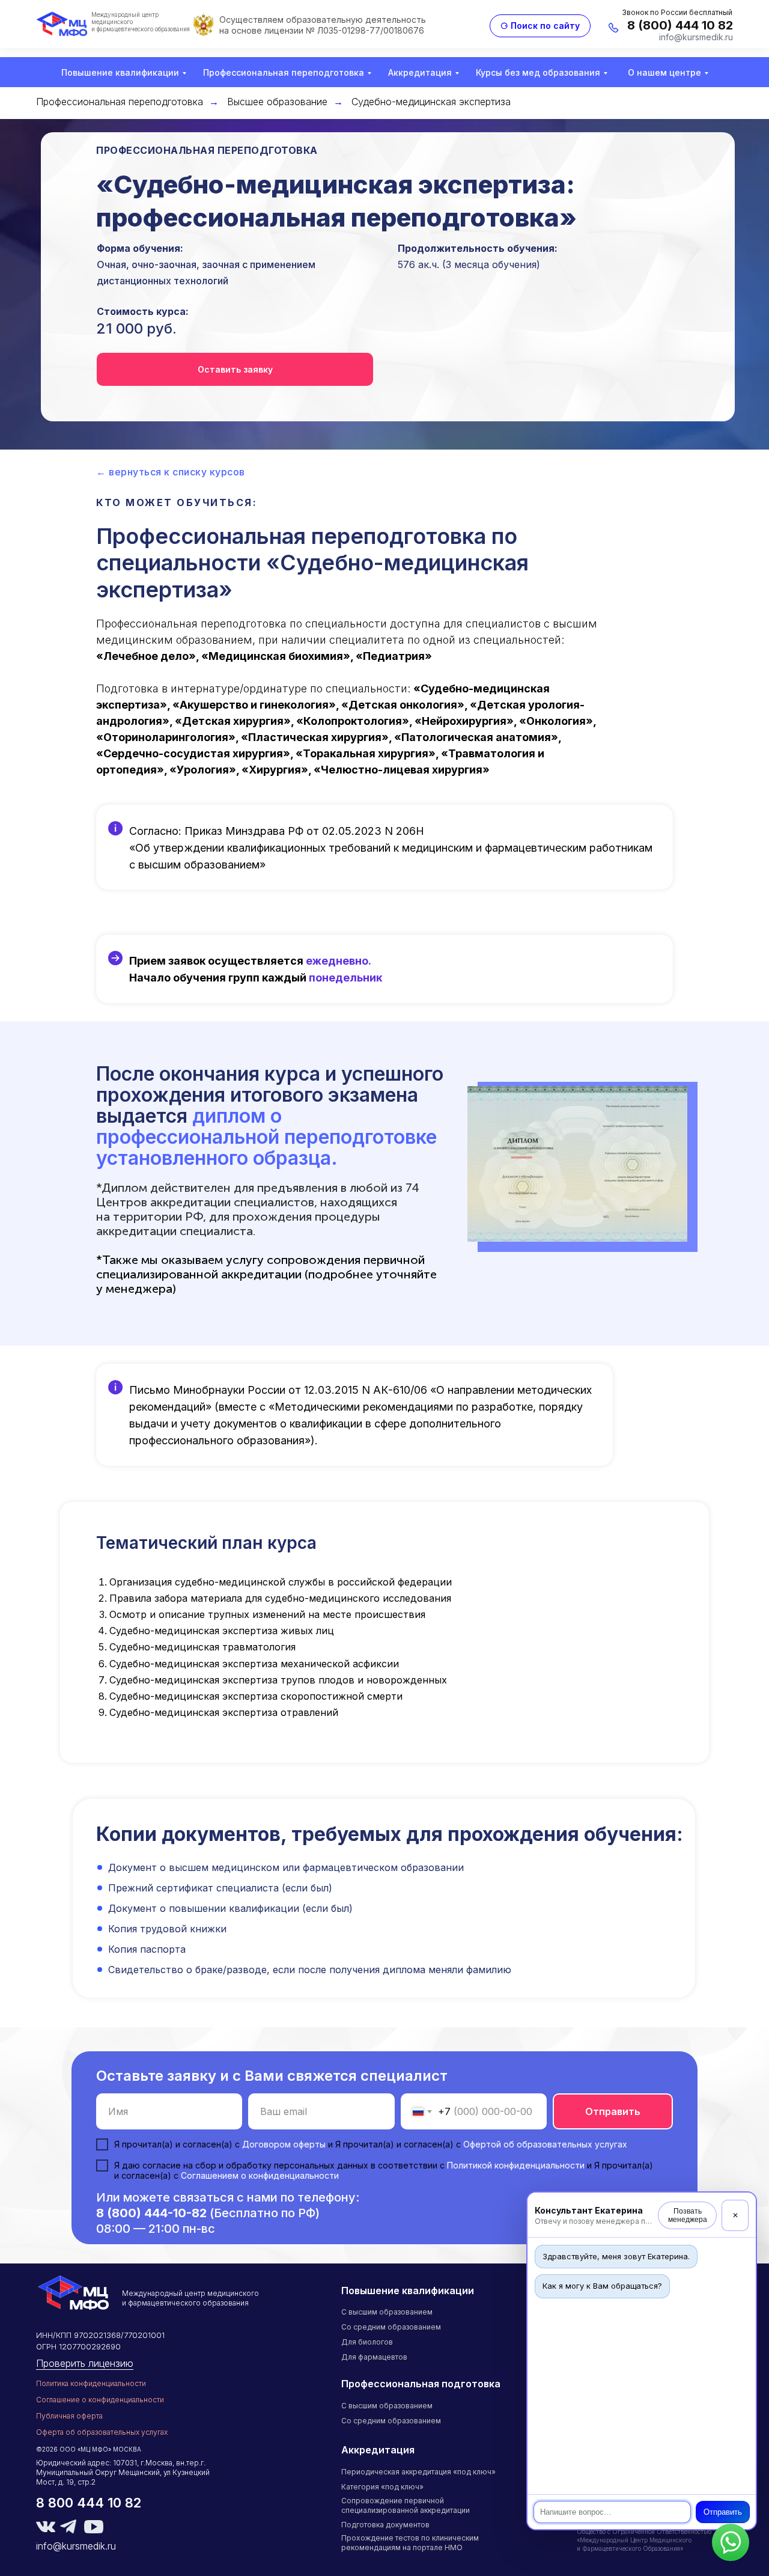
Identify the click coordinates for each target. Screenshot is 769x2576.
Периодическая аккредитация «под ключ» (418, 2472)
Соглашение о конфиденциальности (100, 2400)
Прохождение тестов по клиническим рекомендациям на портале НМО (410, 2543)
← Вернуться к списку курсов (171, 472)
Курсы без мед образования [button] (538, 72)
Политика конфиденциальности (91, 2383)
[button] (235, 369)
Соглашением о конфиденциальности (260, 2175)
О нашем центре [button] (664, 72)
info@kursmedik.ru (696, 37)
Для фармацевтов (374, 2357)
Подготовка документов (385, 2525)
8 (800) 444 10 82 (680, 25)
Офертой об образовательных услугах (545, 2144)
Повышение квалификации (120, 72)
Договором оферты (284, 2144)
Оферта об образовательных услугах (102, 2432)
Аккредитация (420, 72)
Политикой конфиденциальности (516, 2165)
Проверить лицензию (85, 2363)
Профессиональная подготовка (421, 2384)
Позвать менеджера (688, 2215)
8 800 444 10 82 (89, 2503)
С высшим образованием (387, 2312)
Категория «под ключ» (382, 2487)
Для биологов (367, 2342)
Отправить (723, 2512)
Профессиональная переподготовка (284, 72)
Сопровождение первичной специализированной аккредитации (406, 2505)
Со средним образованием (391, 2327)
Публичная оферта (69, 2416)
